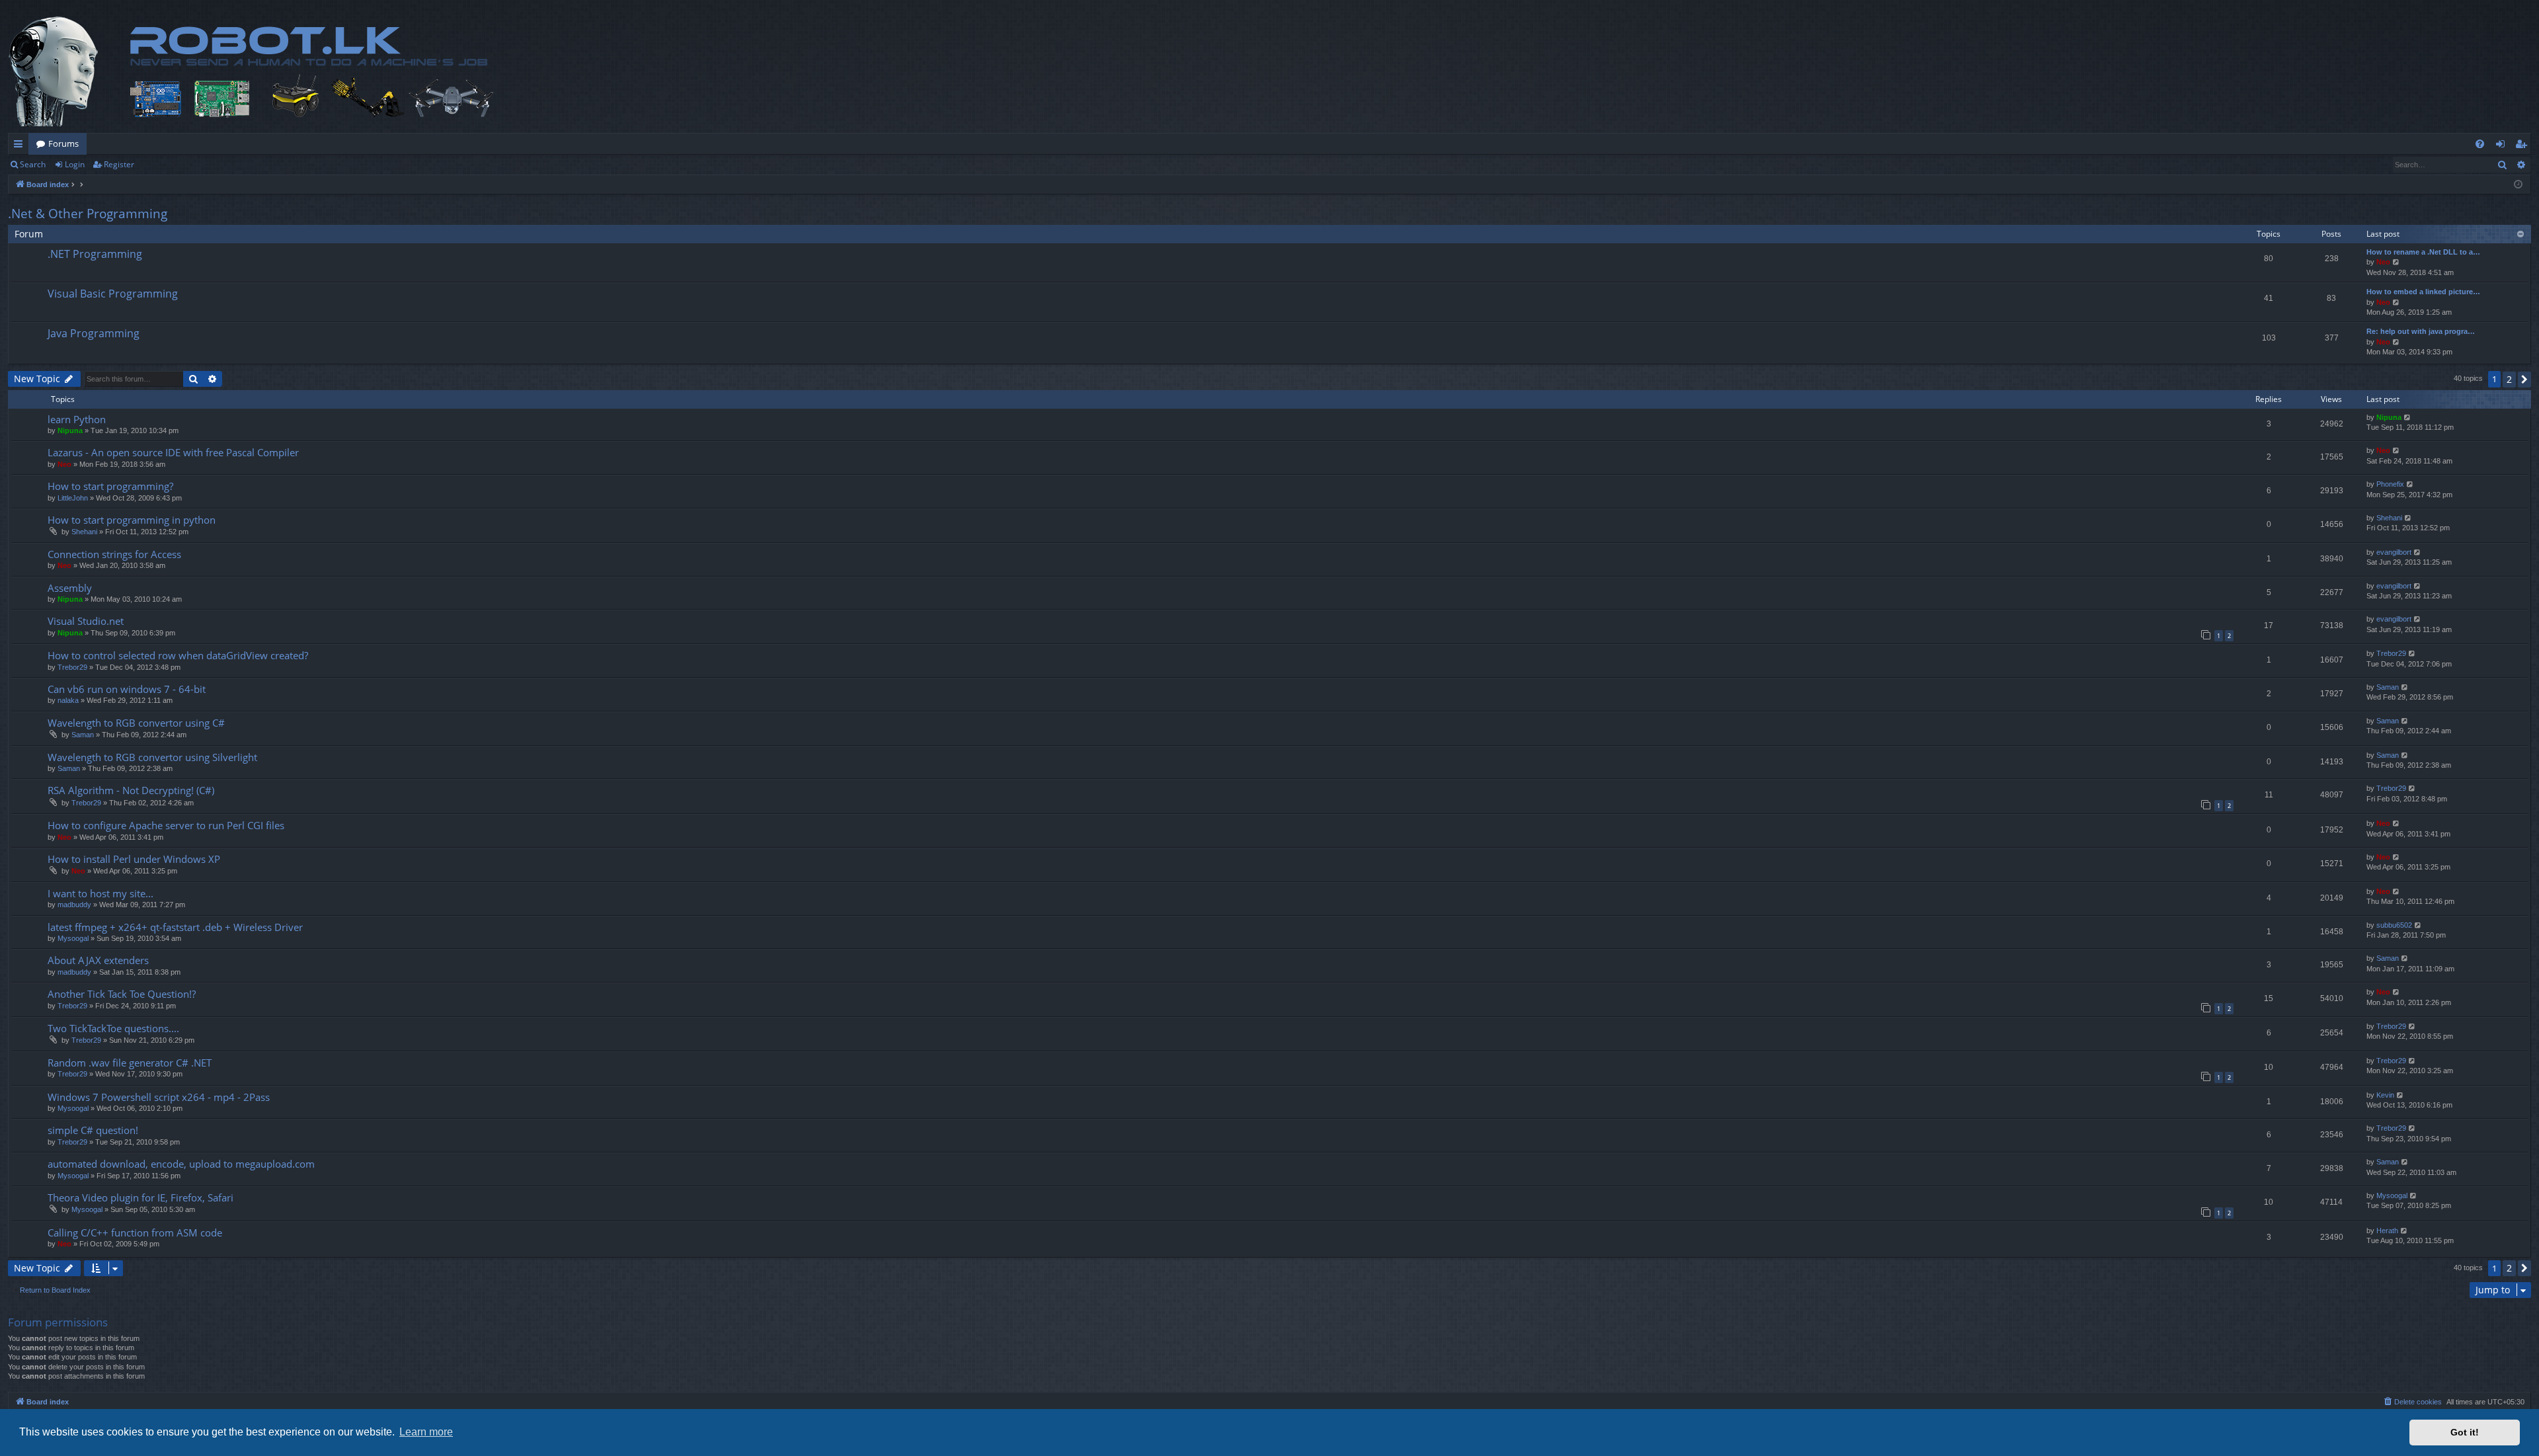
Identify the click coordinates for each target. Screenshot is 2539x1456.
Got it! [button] (2465, 1432)
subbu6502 (2394, 925)
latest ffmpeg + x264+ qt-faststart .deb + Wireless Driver (175, 927)
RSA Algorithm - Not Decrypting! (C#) (131, 790)
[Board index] (289, 71)
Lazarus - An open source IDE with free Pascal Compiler (173, 452)
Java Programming (94, 333)
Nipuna (70, 430)
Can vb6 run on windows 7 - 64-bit (127, 689)
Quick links (21, 146)
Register (119, 164)
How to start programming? (110, 486)
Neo (2383, 262)
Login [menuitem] (2503, 146)
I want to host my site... (101, 893)
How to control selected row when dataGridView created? (178, 655)
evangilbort (2394, 552)
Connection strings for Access (114, 554)
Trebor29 (72, 667)
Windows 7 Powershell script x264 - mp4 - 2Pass (159, 1097)
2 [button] (2509, 379)
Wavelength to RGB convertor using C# (136, 723)
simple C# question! (93, 1130)
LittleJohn (73, 498)
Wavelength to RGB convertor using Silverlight (152, 757)
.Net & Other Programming (88, 214)
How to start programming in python (132, 520)
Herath (2387, 1231)
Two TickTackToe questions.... (113, 1028)
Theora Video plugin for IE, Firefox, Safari (141, 1197)
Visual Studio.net (86, 621)
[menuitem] (2480, 144)
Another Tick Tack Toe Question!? (122, 994)
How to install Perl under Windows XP (134, 859)
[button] (2524, 380)
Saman (2388, 687)
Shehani (84, 532)
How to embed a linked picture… (2423, 292)
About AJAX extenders (98, 960)
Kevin (2385, 1095)
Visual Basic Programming (113, 294)
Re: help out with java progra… (2421, 331)
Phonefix (2390, 484)
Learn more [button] (426, 1432)
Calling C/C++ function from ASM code (135, 1233)
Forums (63, 143)
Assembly (70, 588)
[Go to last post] (2408, 418)
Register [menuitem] (2524, 146)
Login (75, 164)
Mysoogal (73, 938)
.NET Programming (95, 254)
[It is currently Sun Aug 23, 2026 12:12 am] (2518, 185)
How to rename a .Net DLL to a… (2423, 252)
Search (33, 164)
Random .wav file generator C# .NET (130, 1063)
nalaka (68, 700)
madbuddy (74, 905)
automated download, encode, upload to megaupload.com (181, 1164)
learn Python (77, 419)
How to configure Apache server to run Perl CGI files (166, 825)
